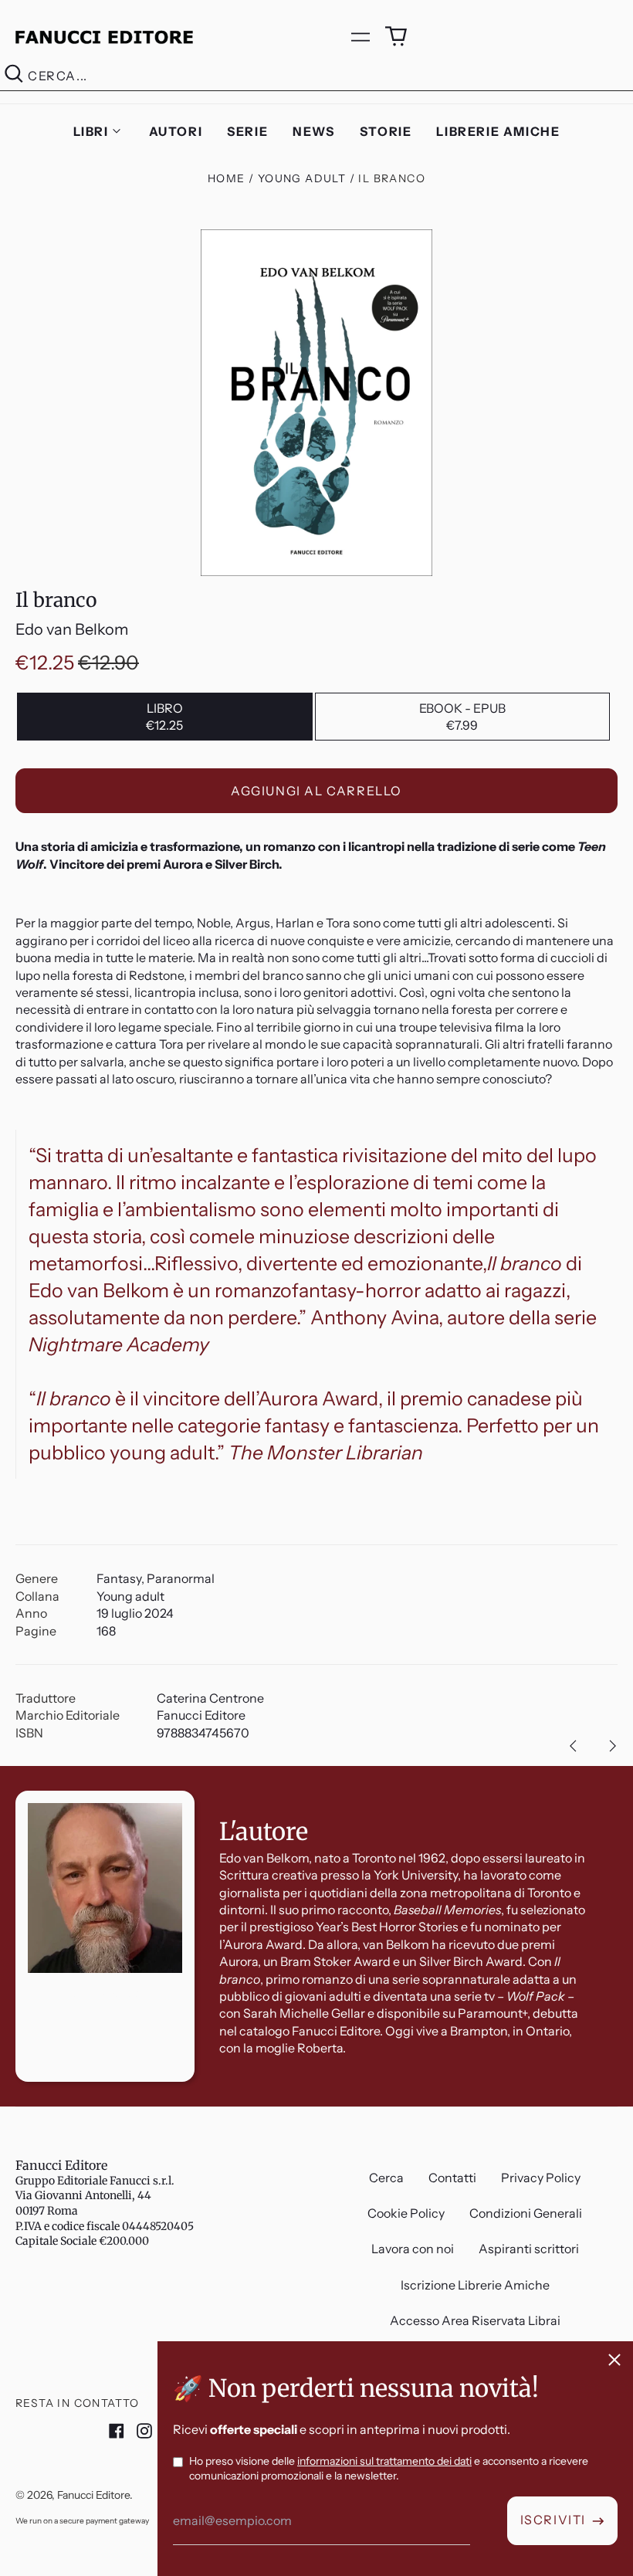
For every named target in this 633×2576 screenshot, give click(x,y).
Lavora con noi (413, 2249)
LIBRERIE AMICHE (498, 131)
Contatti (452, 2178)
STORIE (386, 131)
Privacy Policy (541, 2178)
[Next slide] (613, 1746)
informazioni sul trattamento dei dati (384, 2461)
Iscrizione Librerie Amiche (475, 2285)
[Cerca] (14, 76)
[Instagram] (144, 2431)
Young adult (302, 178)
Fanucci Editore (61, 2165)
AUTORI (176, 131)
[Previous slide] (573, 1746)
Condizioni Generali (526, 2213)
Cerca (386, 2178)
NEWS (313, 131)
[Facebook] (117, 2431)
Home (227, 178)
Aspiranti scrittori (529, 2249)
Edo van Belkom (72, 629)
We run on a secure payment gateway (82, 2521)
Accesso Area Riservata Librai (475, 2320)
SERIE (247, 131)
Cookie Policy (406, 2213)
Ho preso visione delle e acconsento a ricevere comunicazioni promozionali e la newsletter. (389, 2469)
